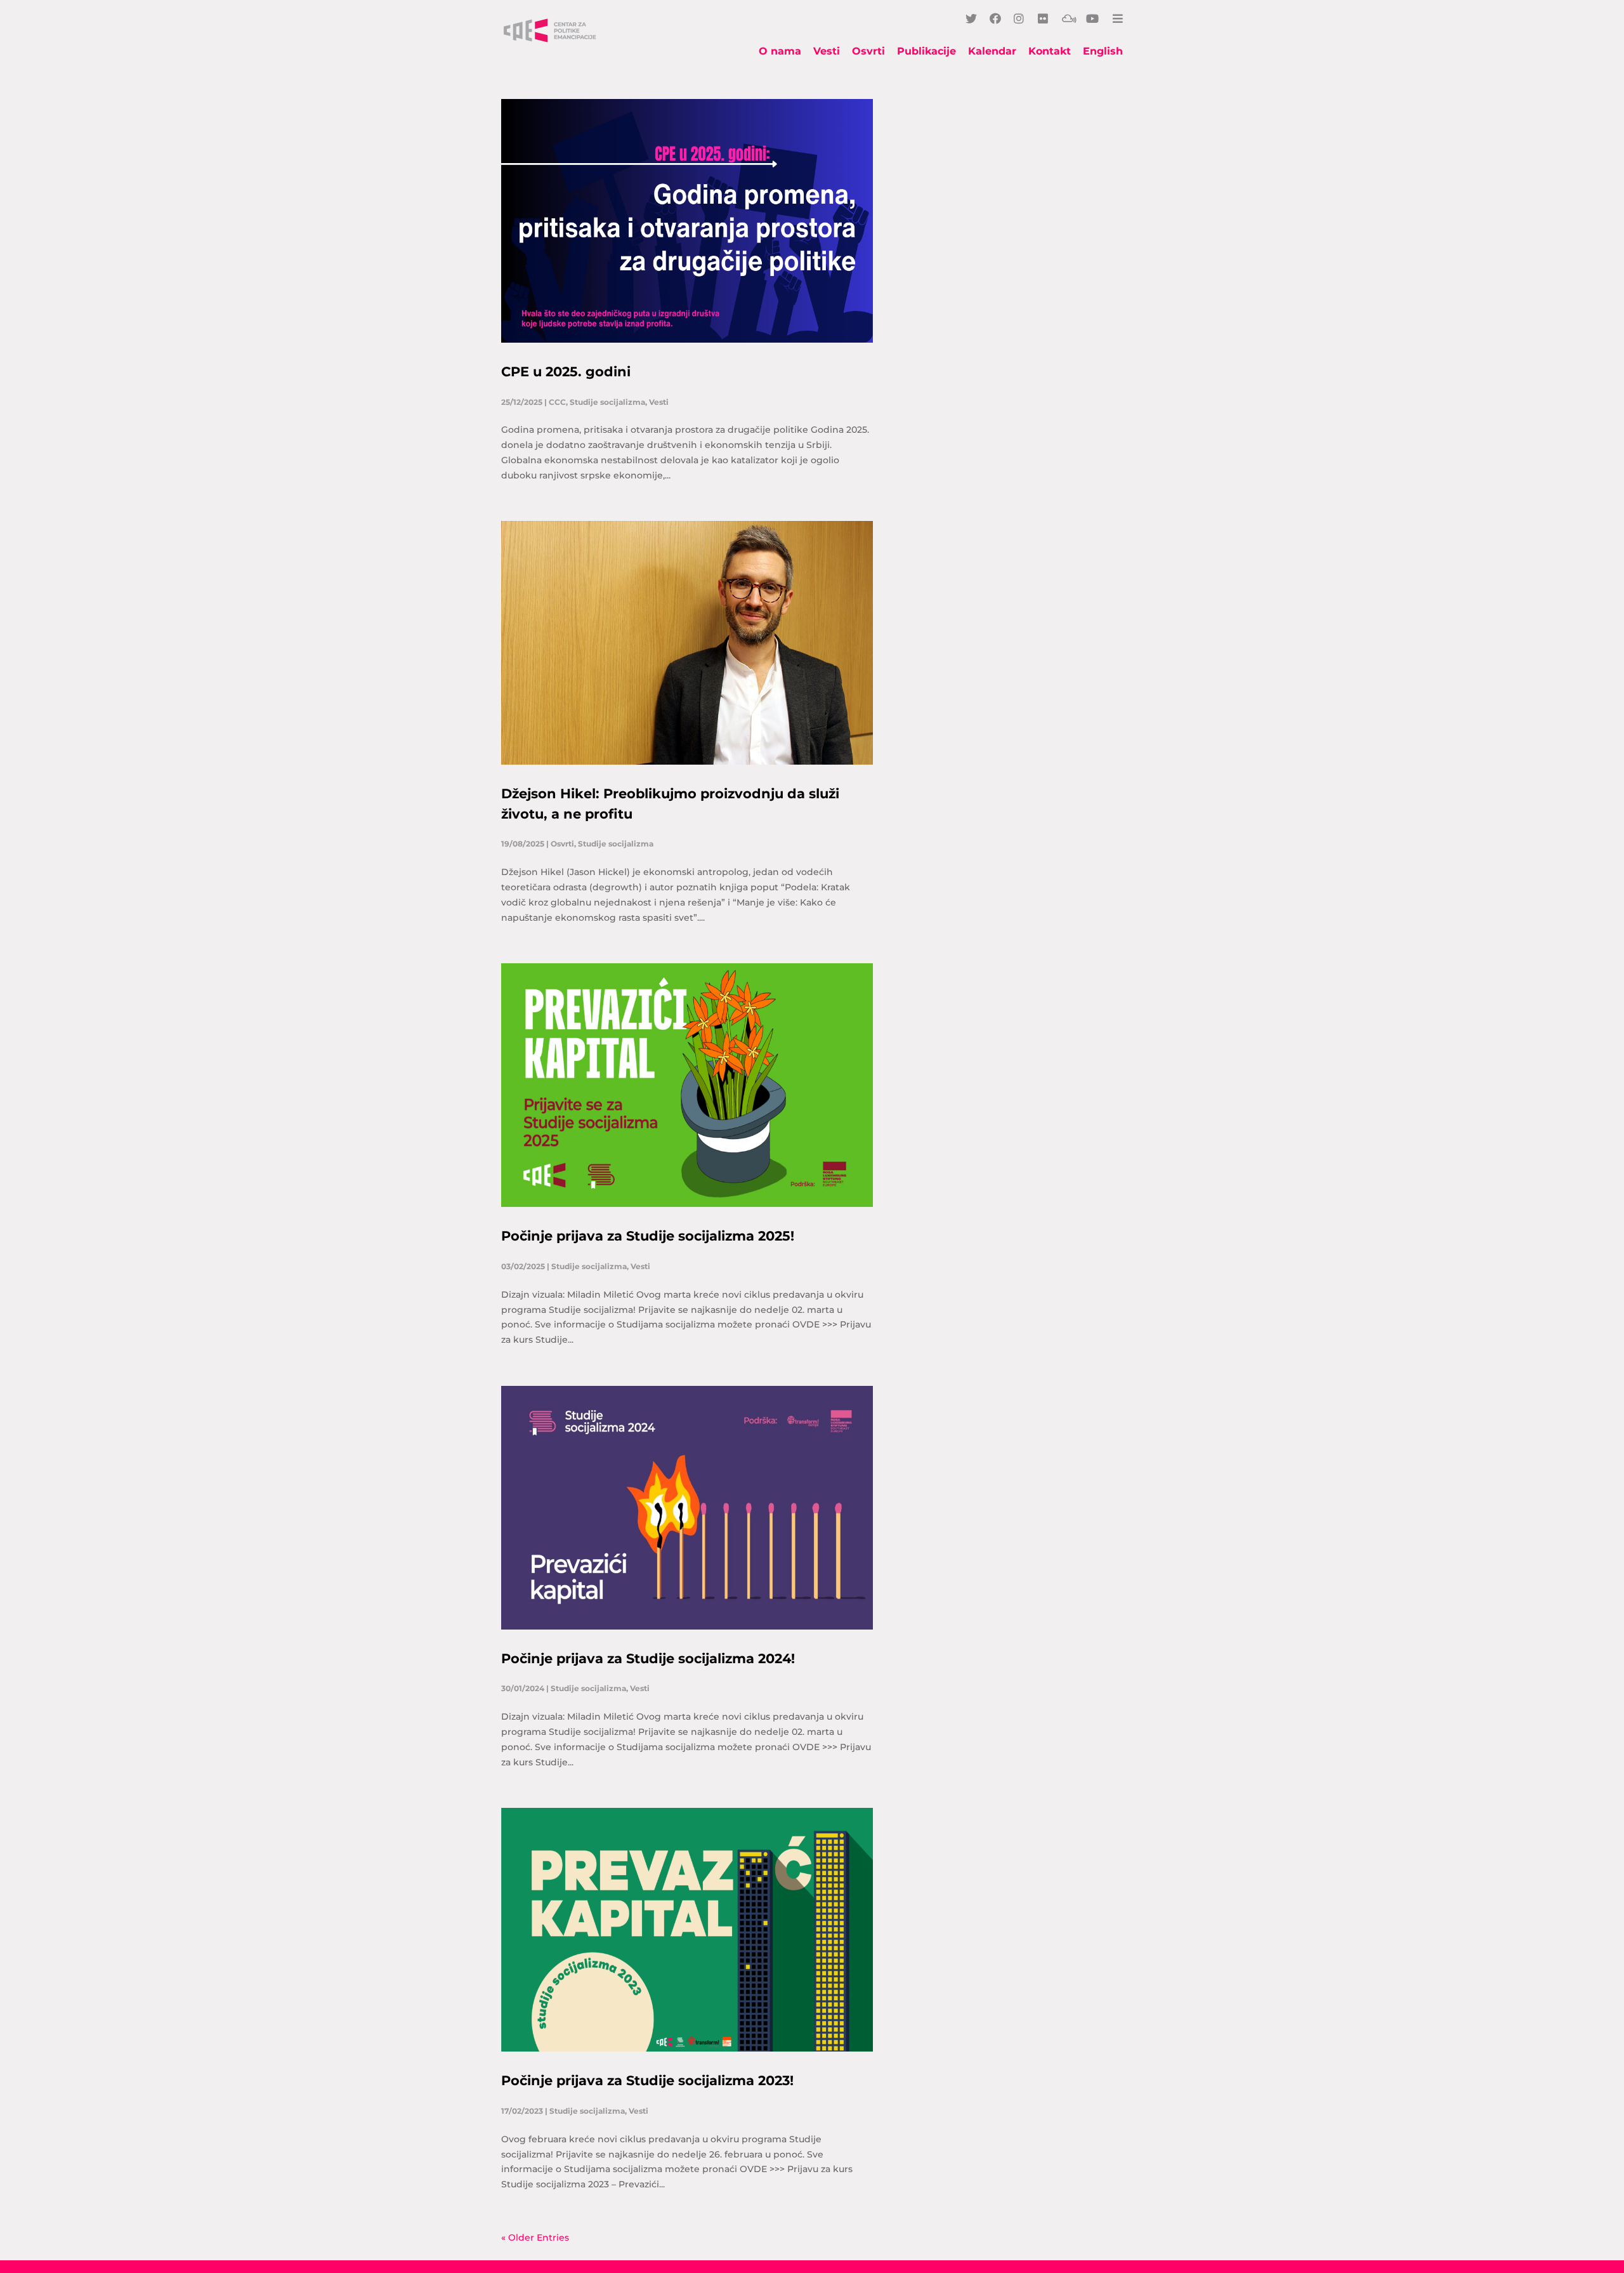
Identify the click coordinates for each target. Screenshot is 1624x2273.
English (1103, 52)
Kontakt (1050, 52)
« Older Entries (535, 2237)
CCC (557, 402)
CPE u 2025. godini (566, 372)
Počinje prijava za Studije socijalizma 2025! (648, 1236)
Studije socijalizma (607, 402)
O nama (780, 52)
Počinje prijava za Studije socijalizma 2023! (647, 2080)
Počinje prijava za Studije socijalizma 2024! (648, 1658)
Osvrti (868, 52)
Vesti (827, 52)
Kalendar (992, 52)
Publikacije (927, 52)
